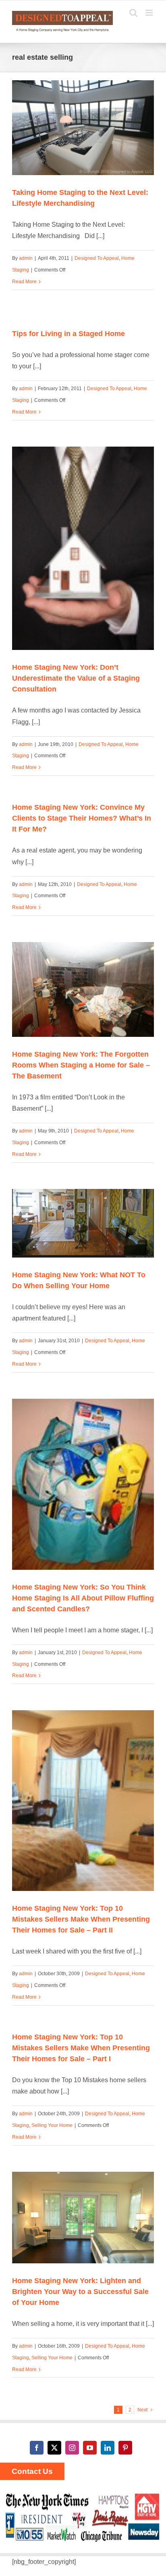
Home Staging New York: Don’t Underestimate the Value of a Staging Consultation (76, 678)
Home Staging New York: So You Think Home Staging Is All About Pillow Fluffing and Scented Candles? (83, 1598)
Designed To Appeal (97, 258)
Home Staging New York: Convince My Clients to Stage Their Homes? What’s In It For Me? (82, 818)
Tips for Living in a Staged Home (68, 334)
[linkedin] (108, 2448)
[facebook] (37, 2448)
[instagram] (72, 2448)
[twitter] (54, 2448)
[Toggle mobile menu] (150, 13)
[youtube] (90, 2448)
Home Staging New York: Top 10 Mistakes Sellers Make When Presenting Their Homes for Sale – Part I (81, 2048)
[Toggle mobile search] (133, 13)
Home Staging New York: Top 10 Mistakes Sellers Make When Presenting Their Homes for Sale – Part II (81, 1919)
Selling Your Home (52, 2125)
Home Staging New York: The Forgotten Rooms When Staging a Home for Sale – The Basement (81, 1065)
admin (26, 258)
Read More (24, 282)
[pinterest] (125, 2448)
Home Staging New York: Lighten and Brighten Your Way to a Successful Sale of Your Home (80, 2292)
